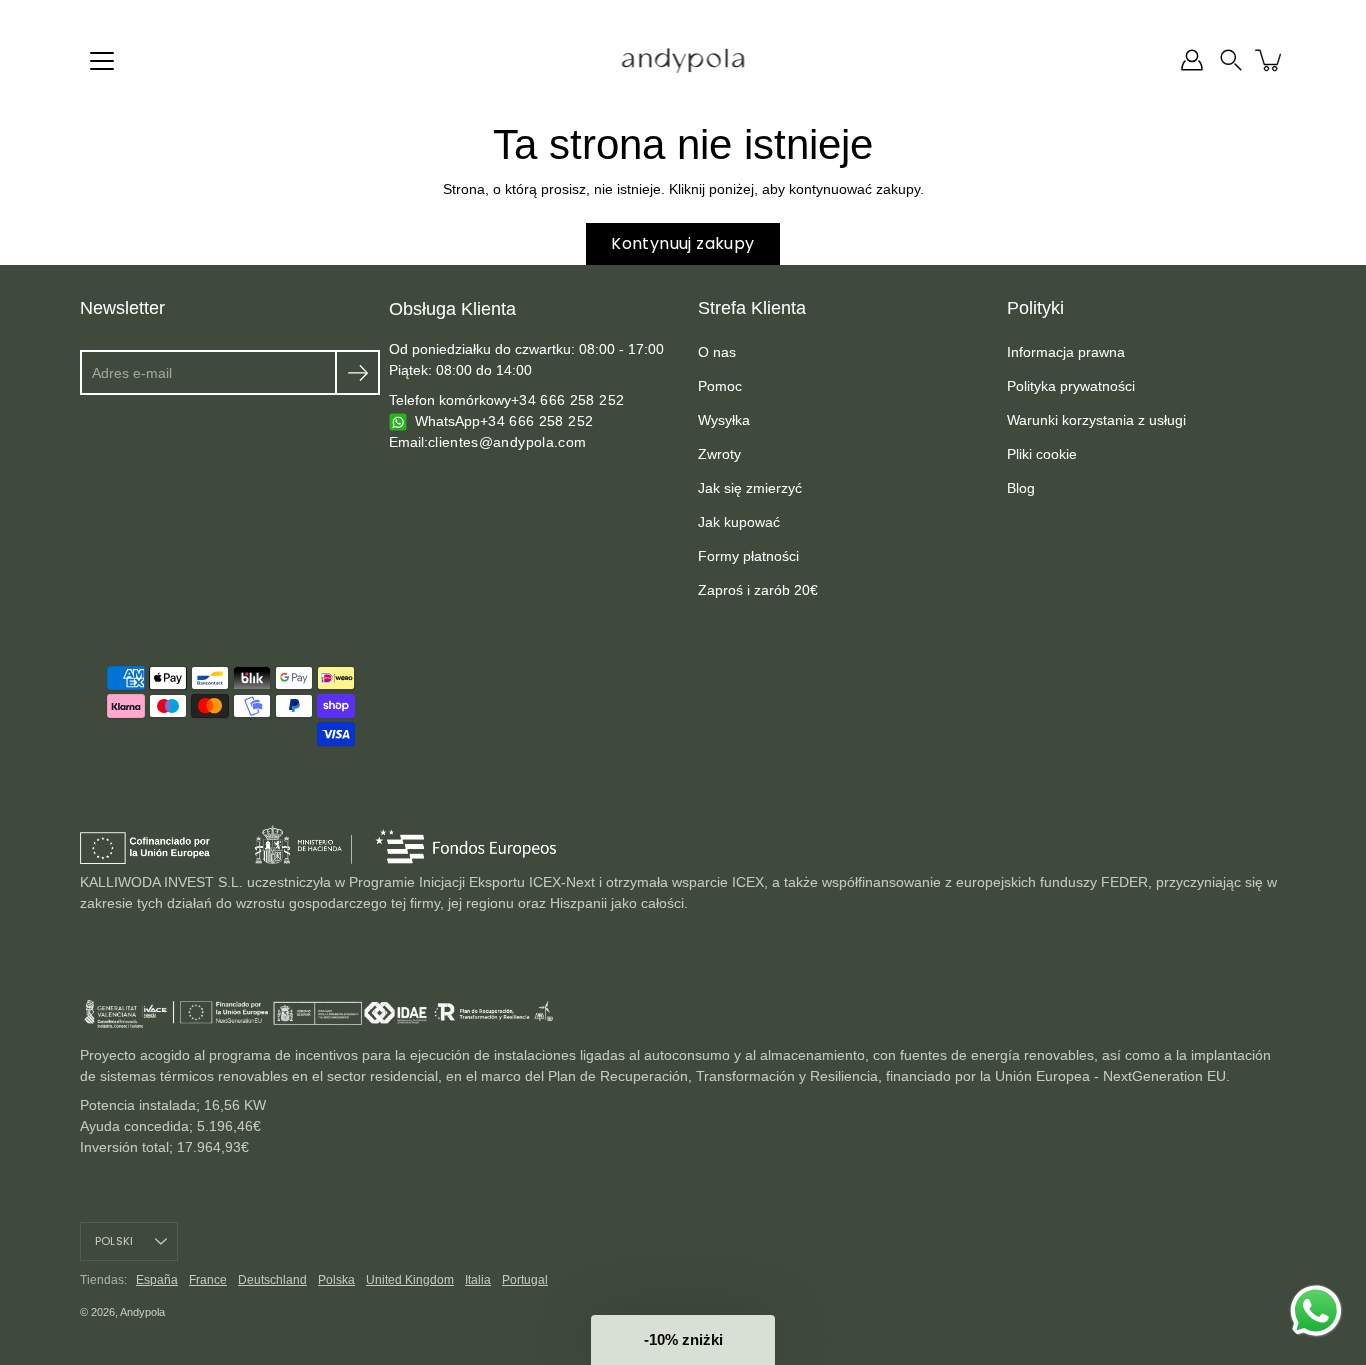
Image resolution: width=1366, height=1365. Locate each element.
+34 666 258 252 (567, 400)
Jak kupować (739, 522)
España (157, 1280)
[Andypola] (683, 60)
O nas (717, 352)
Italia (478, 1280)
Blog (1021, 488)
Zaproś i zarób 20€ (758, 590)
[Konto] (1192, 60)
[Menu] (102, 61)
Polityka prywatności (1071, 386)
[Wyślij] (357, 372)
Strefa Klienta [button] (752, 308)
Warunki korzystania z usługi (1096, 420)
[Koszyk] (1270, 60)
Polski (114, 1241)
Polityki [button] (1035, 308)
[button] (1231, 60)
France (208, 1280)
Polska (336, 1280)
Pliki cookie (1042, 454)
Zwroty (719, 454)
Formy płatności (748, 556)
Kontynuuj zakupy (682, 243)
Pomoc (720, 386)
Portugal (525, 1280)
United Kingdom (410, 1280)
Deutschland (272, 1280)
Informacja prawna (1066, 352)
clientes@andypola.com (507, 442)
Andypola (142, 1312)
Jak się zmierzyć (750, 488)
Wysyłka (724, 420)
